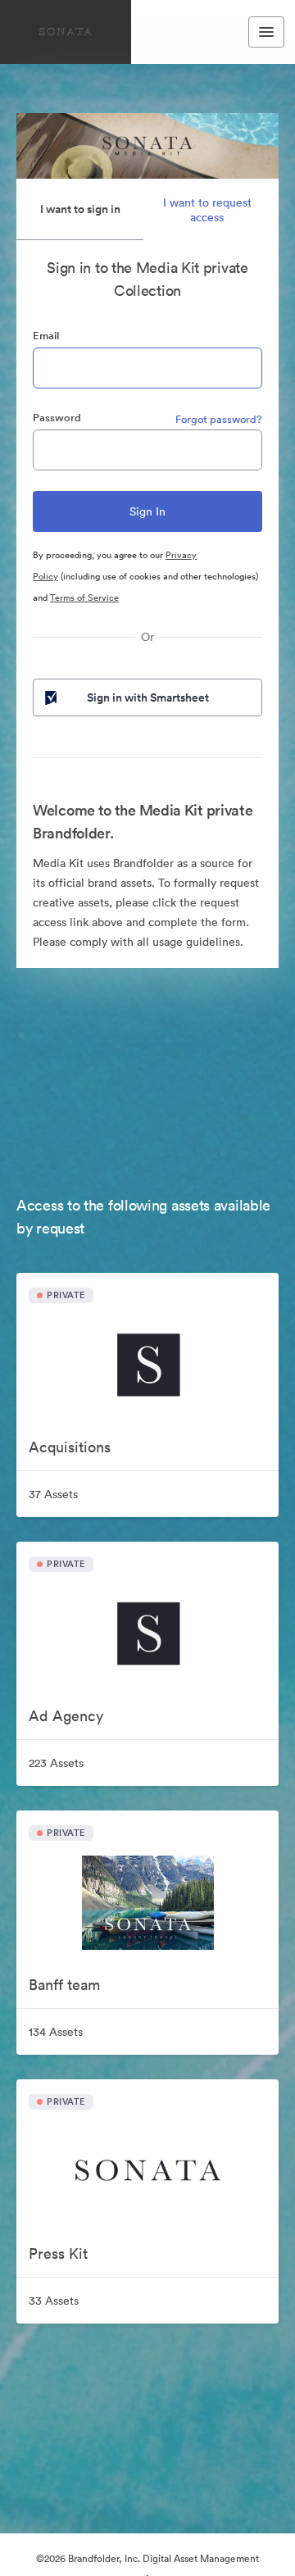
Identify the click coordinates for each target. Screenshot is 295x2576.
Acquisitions (70, 1447)
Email (46, 336)
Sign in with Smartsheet (148, 697)
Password (57, 418)
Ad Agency (66, 1716)
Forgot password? (219, 419)
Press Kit (58, 2253)
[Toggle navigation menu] (266, 32)
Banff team (64, 1985)
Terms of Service (84, 597)
